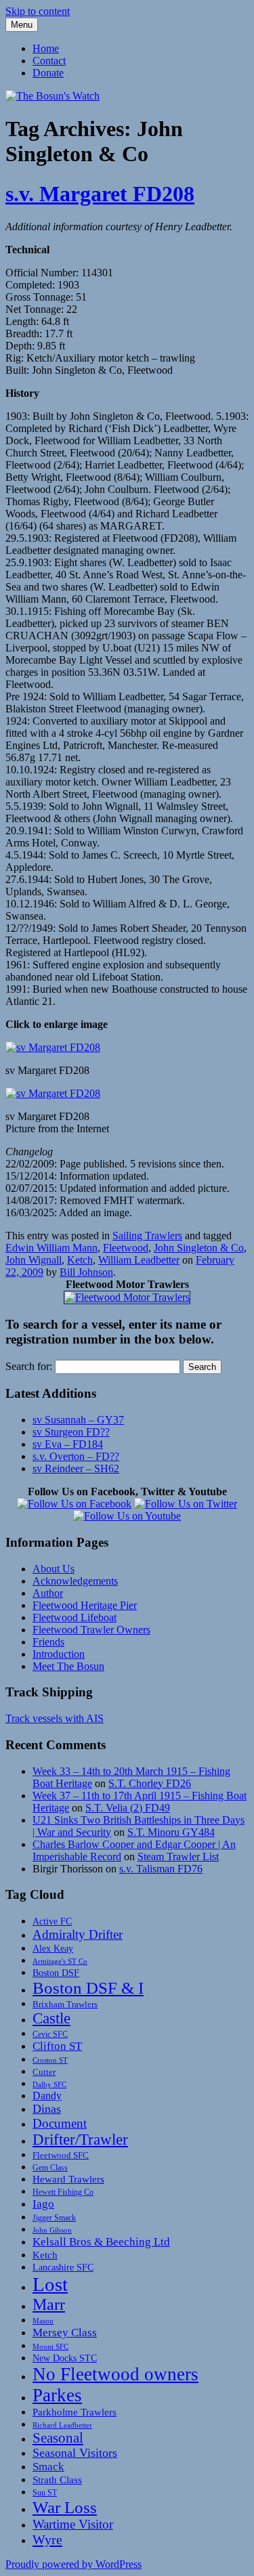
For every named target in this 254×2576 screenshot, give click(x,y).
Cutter (44, 2072)
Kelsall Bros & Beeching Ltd (101, 2242)
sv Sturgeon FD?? (71, 1432)
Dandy (47, 2096)
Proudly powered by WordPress (73, 2564)
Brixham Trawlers (65, 2004)
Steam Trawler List (178, 1856)
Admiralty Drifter (78, 1934)
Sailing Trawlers (147, 1236)
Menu (22, 25)
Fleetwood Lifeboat (75, 1617)
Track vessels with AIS (55, 1718)
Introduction (59, 1654)
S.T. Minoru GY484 (171, 1832)
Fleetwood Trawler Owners (91, 1630)
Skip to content (38, 11)
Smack (48, 2467)
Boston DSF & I (88, 1988)
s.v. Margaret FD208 (100, 194)
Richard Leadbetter (62, 2425)
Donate (48, 73)
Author (48, 1593)
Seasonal (58, 2438)
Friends (48, 1642)
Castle (51, 2018)
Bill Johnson (86, 1272)
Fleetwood (126, 1248)
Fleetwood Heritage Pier (85, 1605)
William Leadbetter (139, 1260)
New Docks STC (65, 2358)
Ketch (80, 1260)
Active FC (52, 1921)
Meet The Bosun (68, 1666)
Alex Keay (53, 1948)
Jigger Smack (54, 2218)
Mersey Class (65, 2333)
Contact (49, 61)
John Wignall (34, 1260)
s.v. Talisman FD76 (161, 1869)
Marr (49, 2304)
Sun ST (45, 2493)
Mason (43, 2321)
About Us (54, 1569)
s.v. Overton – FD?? (76, 1456)
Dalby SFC (49, 2085)
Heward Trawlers (68, 2179)
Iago (43, 2204)
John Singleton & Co (199, 1248)
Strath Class (57, 2480)
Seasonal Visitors (75, 2453)
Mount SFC (50, 2347)
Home (46, 48)
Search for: (29, 1366)
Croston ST (50, 2060)
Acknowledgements (75, 1581)
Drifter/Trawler (80, 2140)
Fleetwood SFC (61, 2155)
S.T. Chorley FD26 (150, 1783)
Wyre (47, 2539)
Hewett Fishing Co (63, 2192)
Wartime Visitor (73, 2524)
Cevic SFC (50, 2035)
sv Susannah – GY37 (78, 1420)
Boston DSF (56, 1973)
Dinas (47, 2109)
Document (60, 2123)
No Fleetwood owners (115, 2374)
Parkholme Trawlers (75, 2412)
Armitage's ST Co (60, 1961)
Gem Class (50, 2168)
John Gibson (52, 2230)
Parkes (57, 2395)
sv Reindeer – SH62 (76, 1468)
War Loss (65, 2507)
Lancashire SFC (63, 2267)
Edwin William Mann (51, 1248)
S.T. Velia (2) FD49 (128, 1808)
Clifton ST (57, 2046)
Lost (50, 2284)
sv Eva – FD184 (68, 1444)
